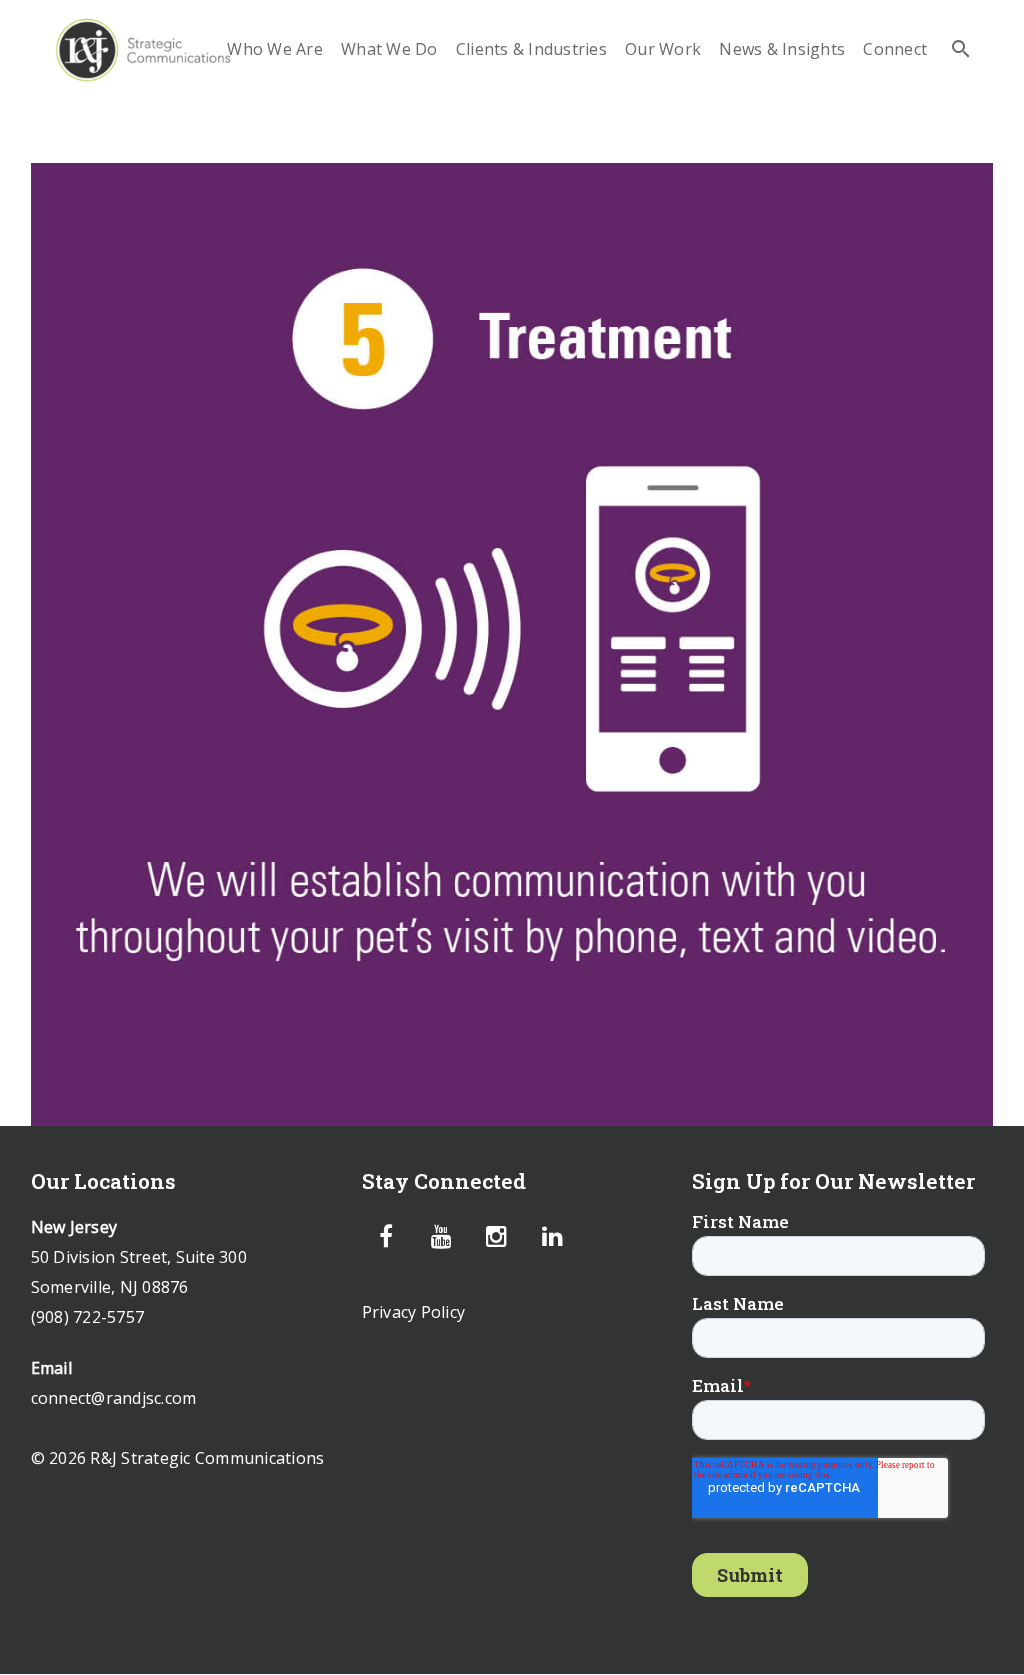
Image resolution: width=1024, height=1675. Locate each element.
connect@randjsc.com (114, 1398)
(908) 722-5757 (88, 1317)
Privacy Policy (414, 1312)
